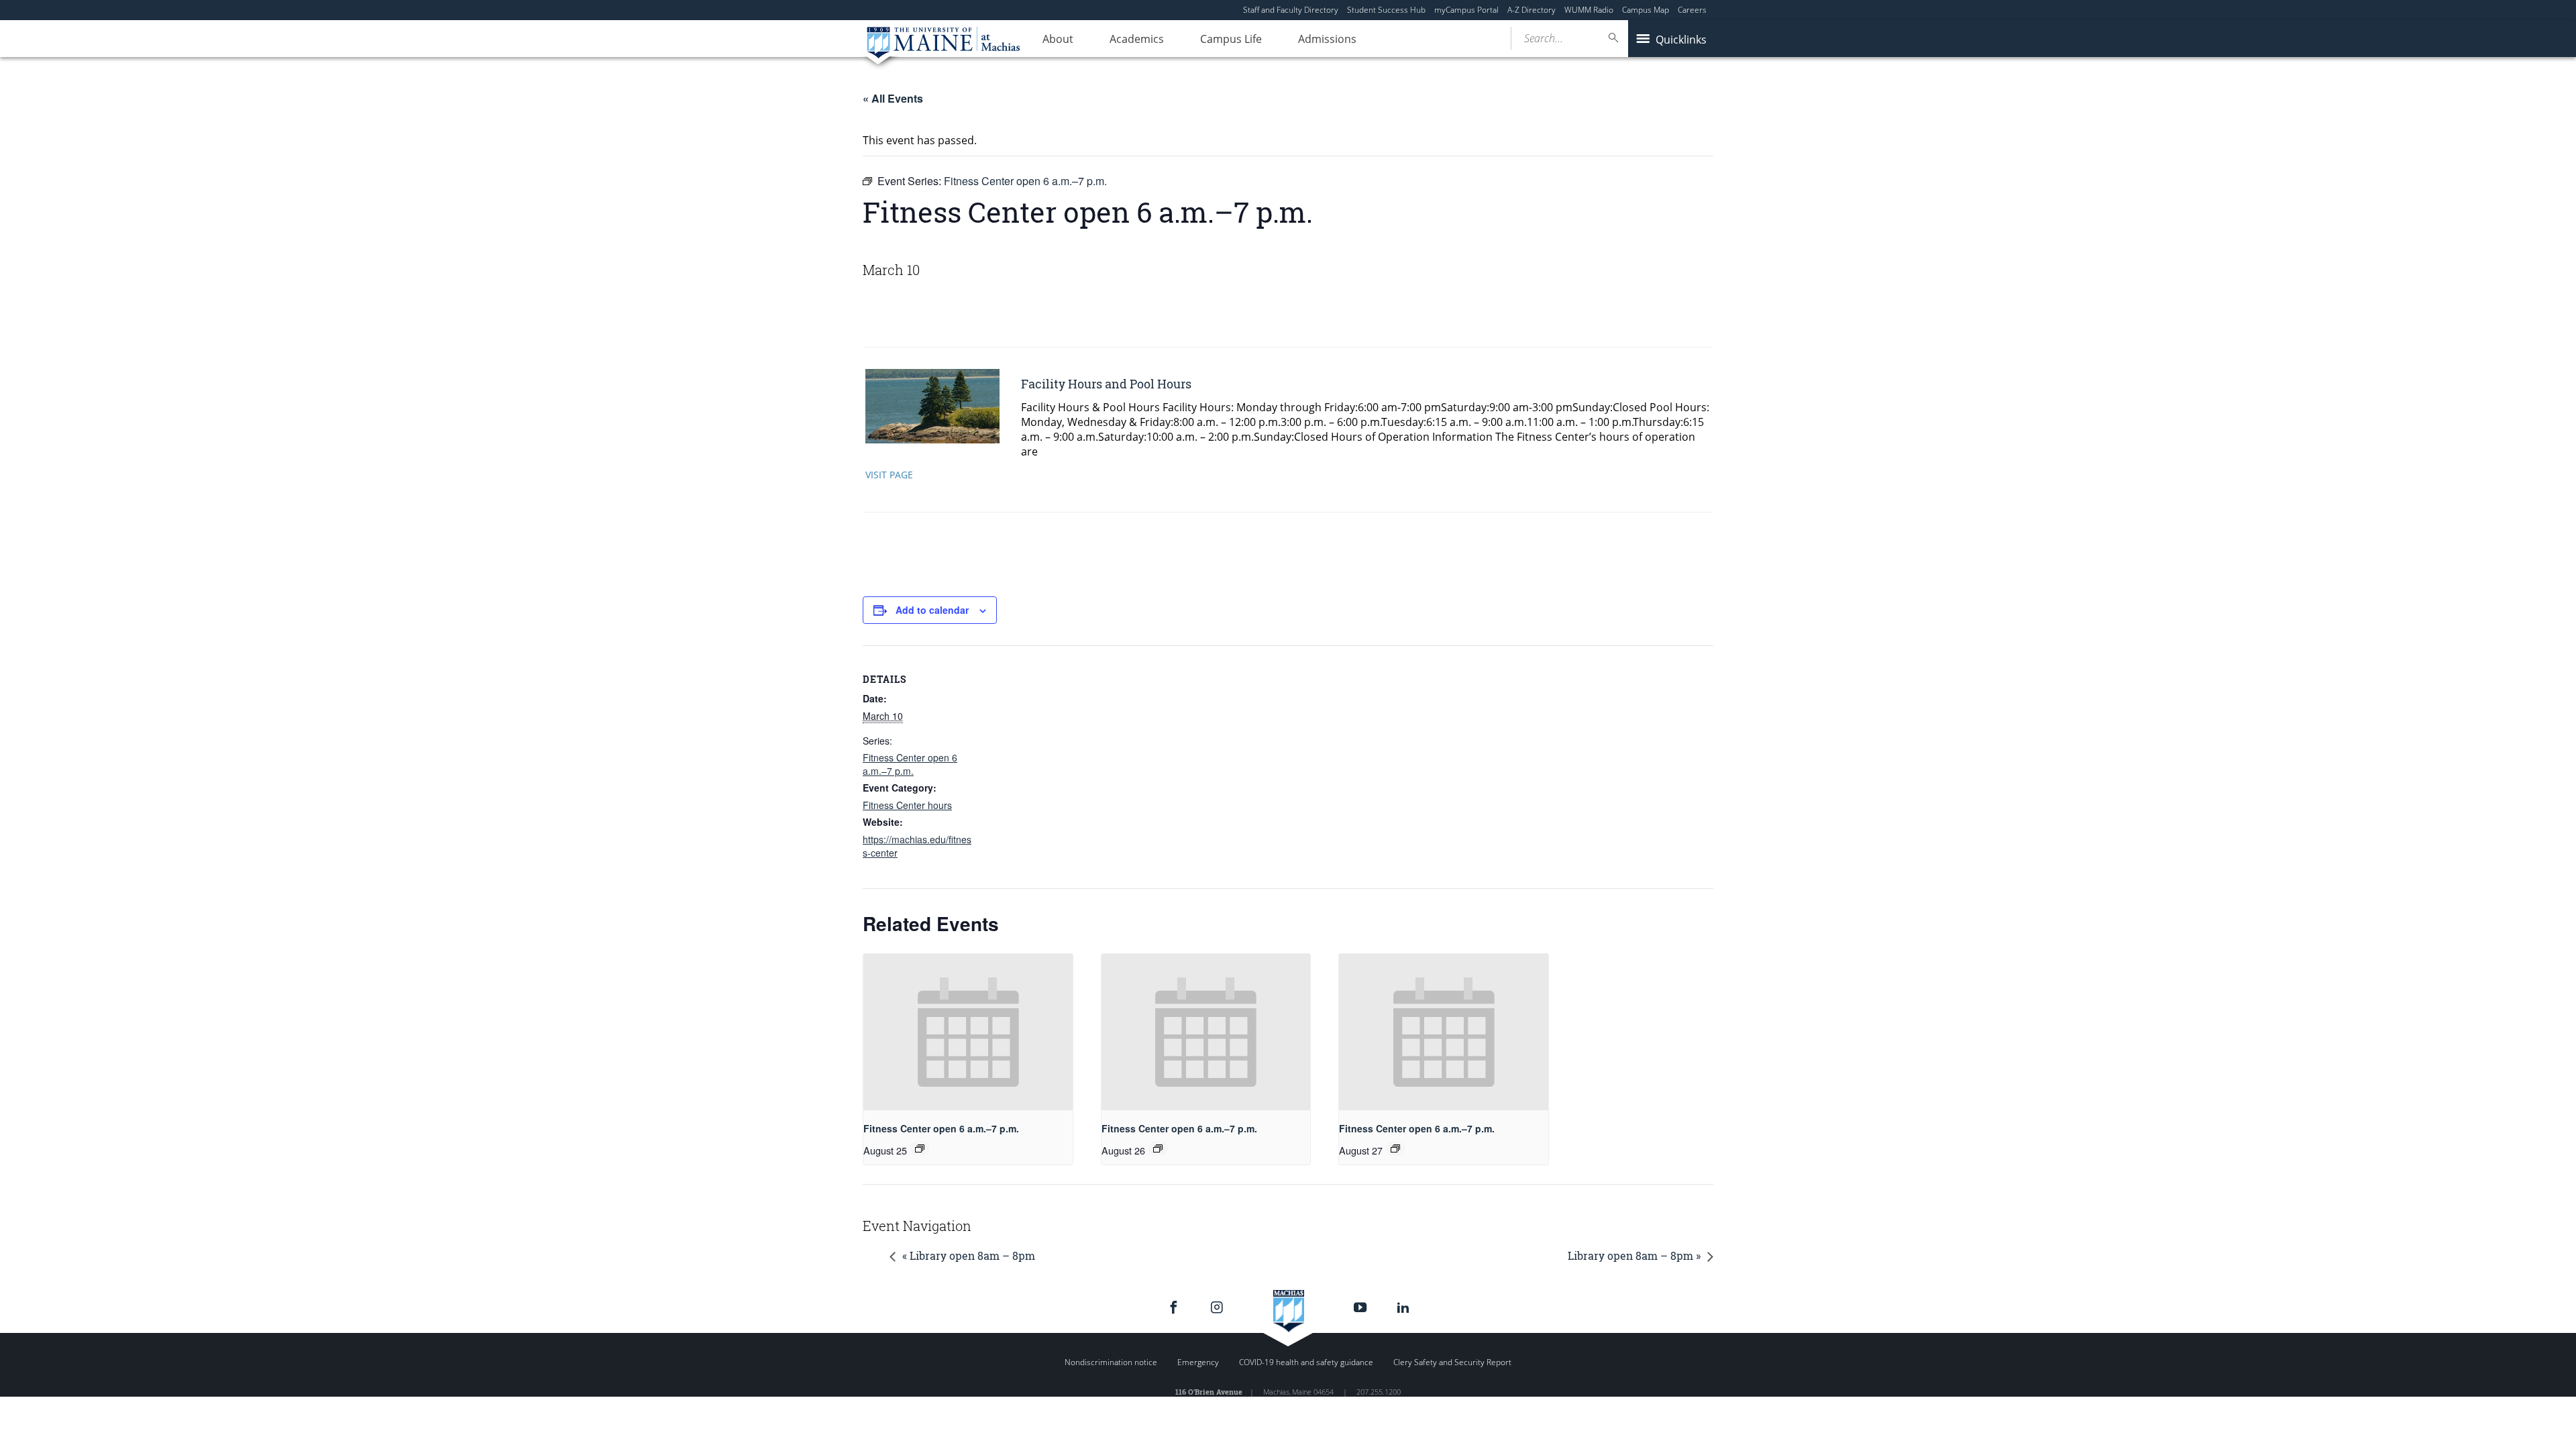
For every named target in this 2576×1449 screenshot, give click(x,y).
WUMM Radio (1589, 10)
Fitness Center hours (907, 805)
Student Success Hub (1386, 10)
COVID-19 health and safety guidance (1306, 1362)
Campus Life (1231, 39)
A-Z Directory (1532, 10)
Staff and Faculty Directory (1291, 10)
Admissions (1327, 39)
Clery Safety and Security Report (1452, 1362)
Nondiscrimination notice (1111, 1362)
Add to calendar (932, 610)
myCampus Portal (1466, 10)
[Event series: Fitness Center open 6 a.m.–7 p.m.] (920, 1148)
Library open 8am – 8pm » (1634, 1255)
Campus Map (1646, 10)
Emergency (1198, 1362)
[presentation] (968, 1032)
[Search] (1614, 38)
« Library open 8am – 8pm (969, 1255)
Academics (1137, 39)
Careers (1692, 10)
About (1058, 39)
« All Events (893, 98)
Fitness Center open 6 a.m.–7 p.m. (910, 764)
